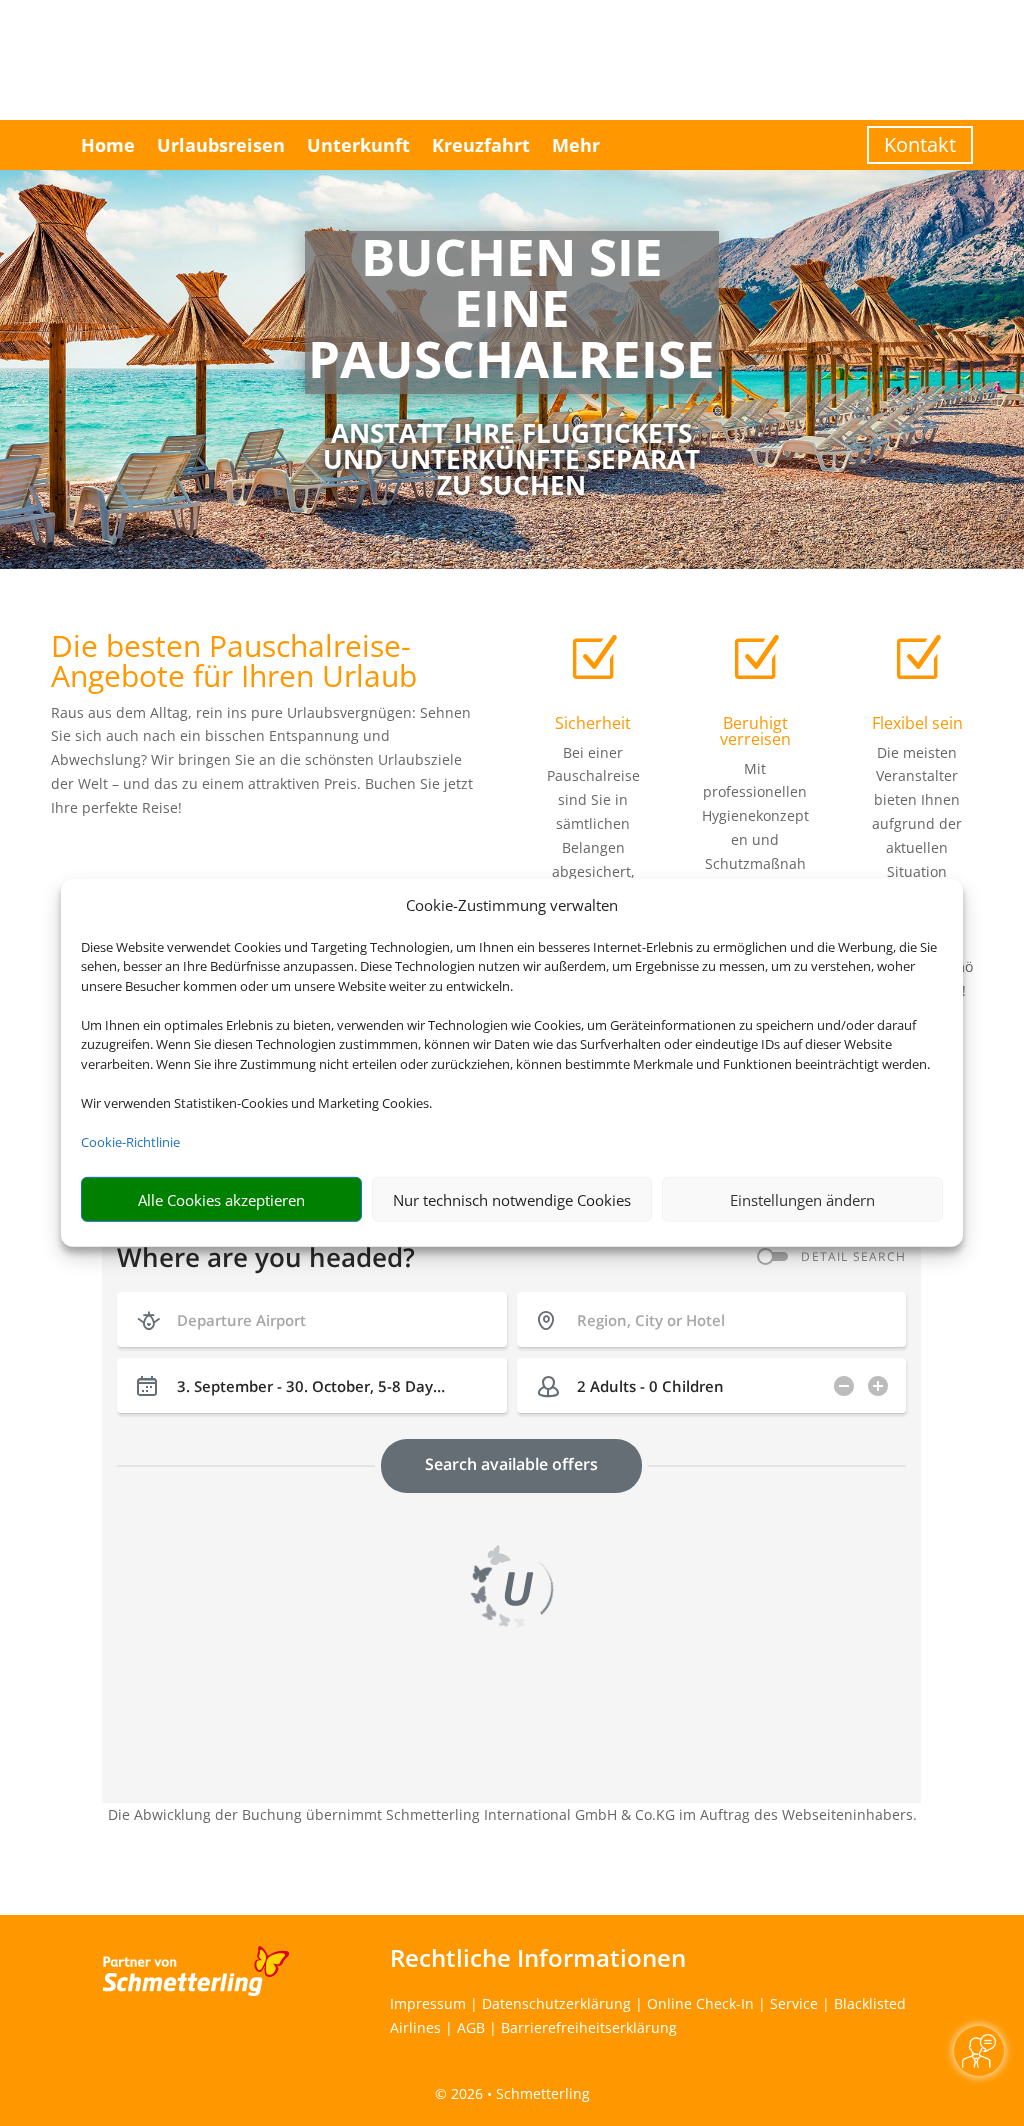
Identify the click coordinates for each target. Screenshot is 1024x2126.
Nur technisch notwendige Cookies (512, 1200)
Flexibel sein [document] (917, 723)
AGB (471, 2027)
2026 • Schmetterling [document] (518, 2093)
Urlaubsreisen (221, 145)
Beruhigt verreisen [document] (755, 731)
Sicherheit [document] (593, 723)
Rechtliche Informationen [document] (538, 1958)
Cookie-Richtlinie (130, 1142)
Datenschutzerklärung (556, 2003)
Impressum (428, 2003)
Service (794, 2003)
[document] (512, 312)
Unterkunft (358, 145)
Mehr (576, 145)
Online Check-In (700, 2003)
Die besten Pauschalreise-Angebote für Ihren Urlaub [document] (234, 663)
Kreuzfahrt (481, 145)
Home (108, 145)
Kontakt (920, 144)
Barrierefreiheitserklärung (589, 2027)
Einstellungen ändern (802, 1200)
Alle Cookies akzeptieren (221, 1200)
